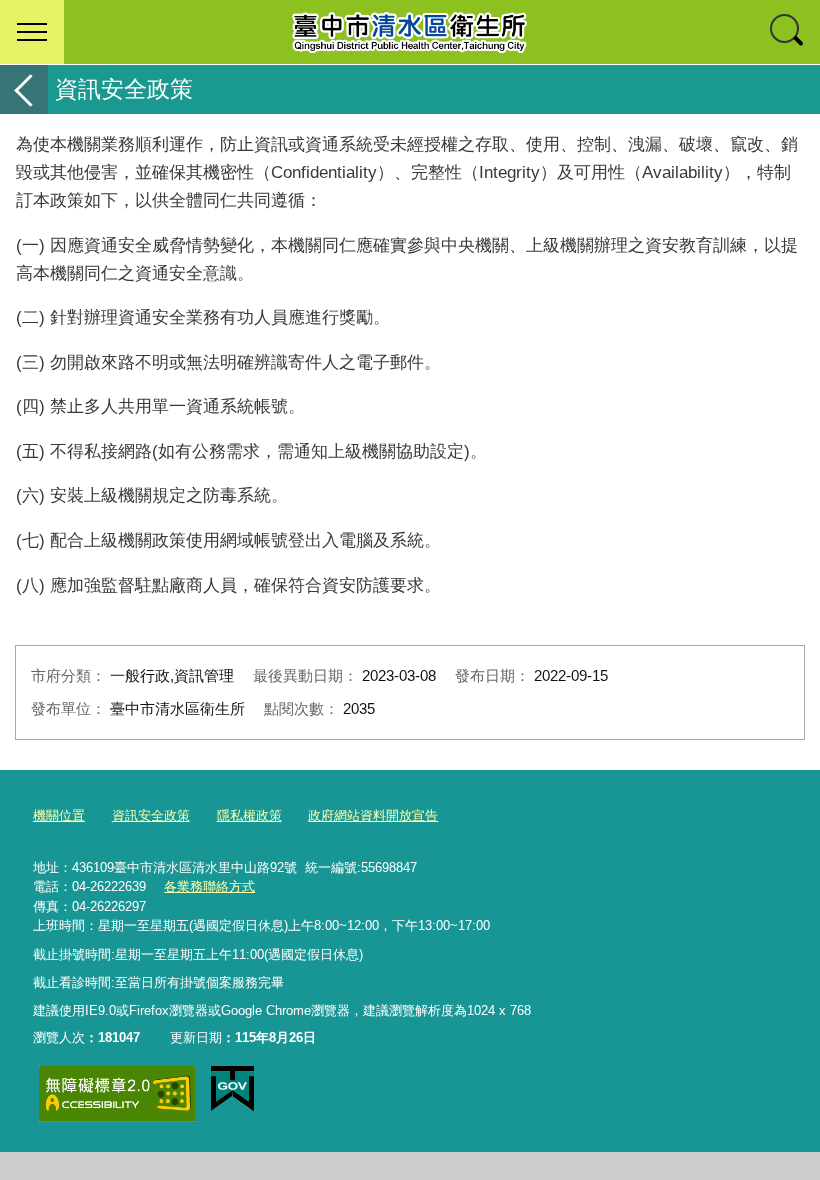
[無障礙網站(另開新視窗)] (117, 1093)
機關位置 (59, 815)
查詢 (788, 32)
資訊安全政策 (151, 815)
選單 (32, 32)
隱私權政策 (249, 815)
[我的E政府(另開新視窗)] (232, 1089)
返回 (24, 89)
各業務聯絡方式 (209, 886)
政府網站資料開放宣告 (373, 815)
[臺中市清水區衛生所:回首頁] (410, 32)
